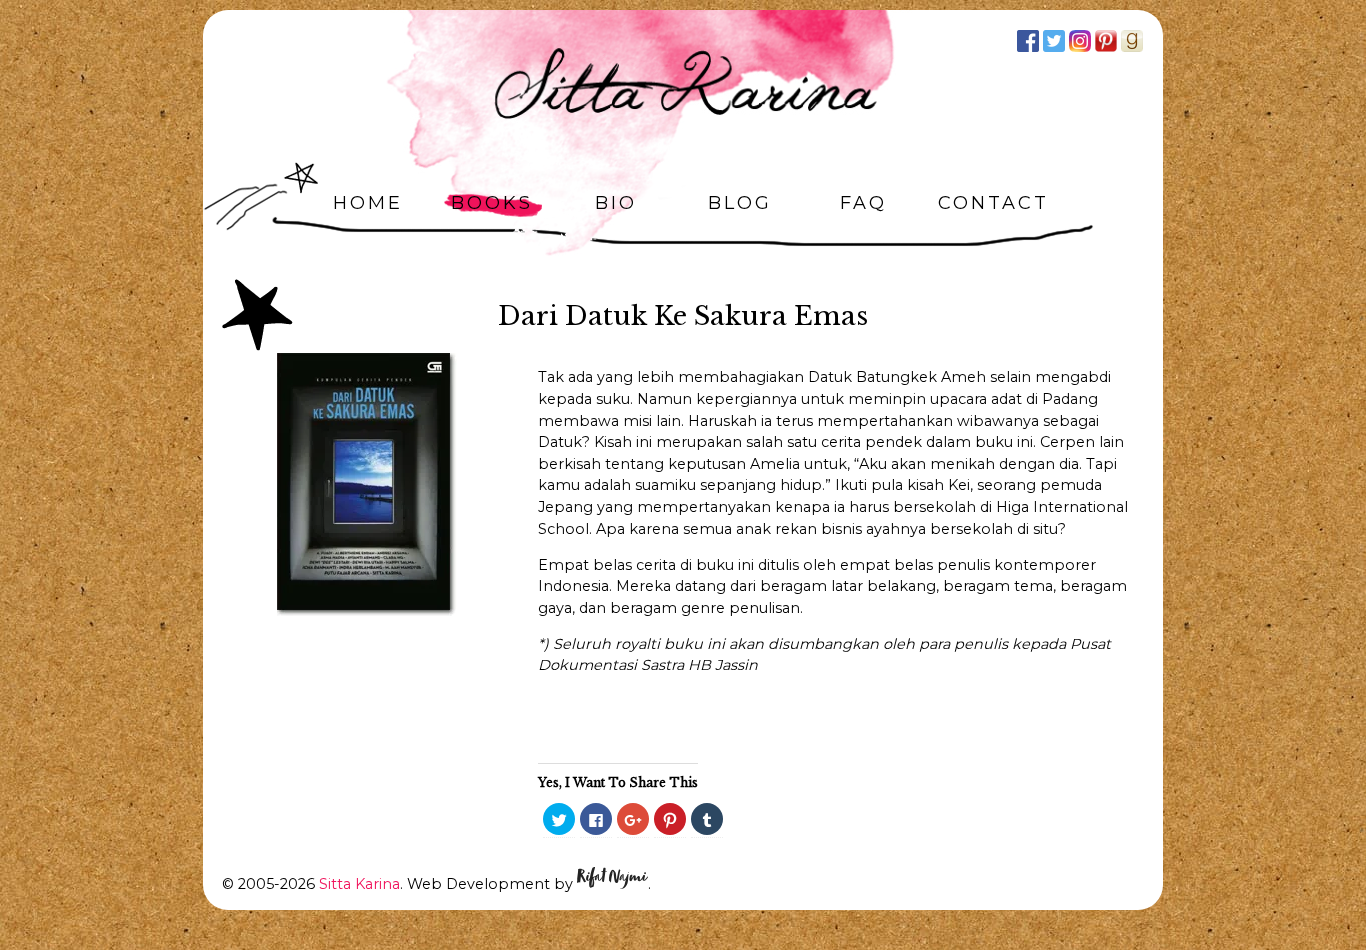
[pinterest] (1106, 41)
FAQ (863, 203)
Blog (740, 203)
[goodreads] (1132, 41)
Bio (616, 203)
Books (492, 203)
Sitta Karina (359, 884)
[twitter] (1054, 41)
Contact (993, 203)
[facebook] (1028, 41)
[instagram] (1080, 41)
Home (368, 203)
